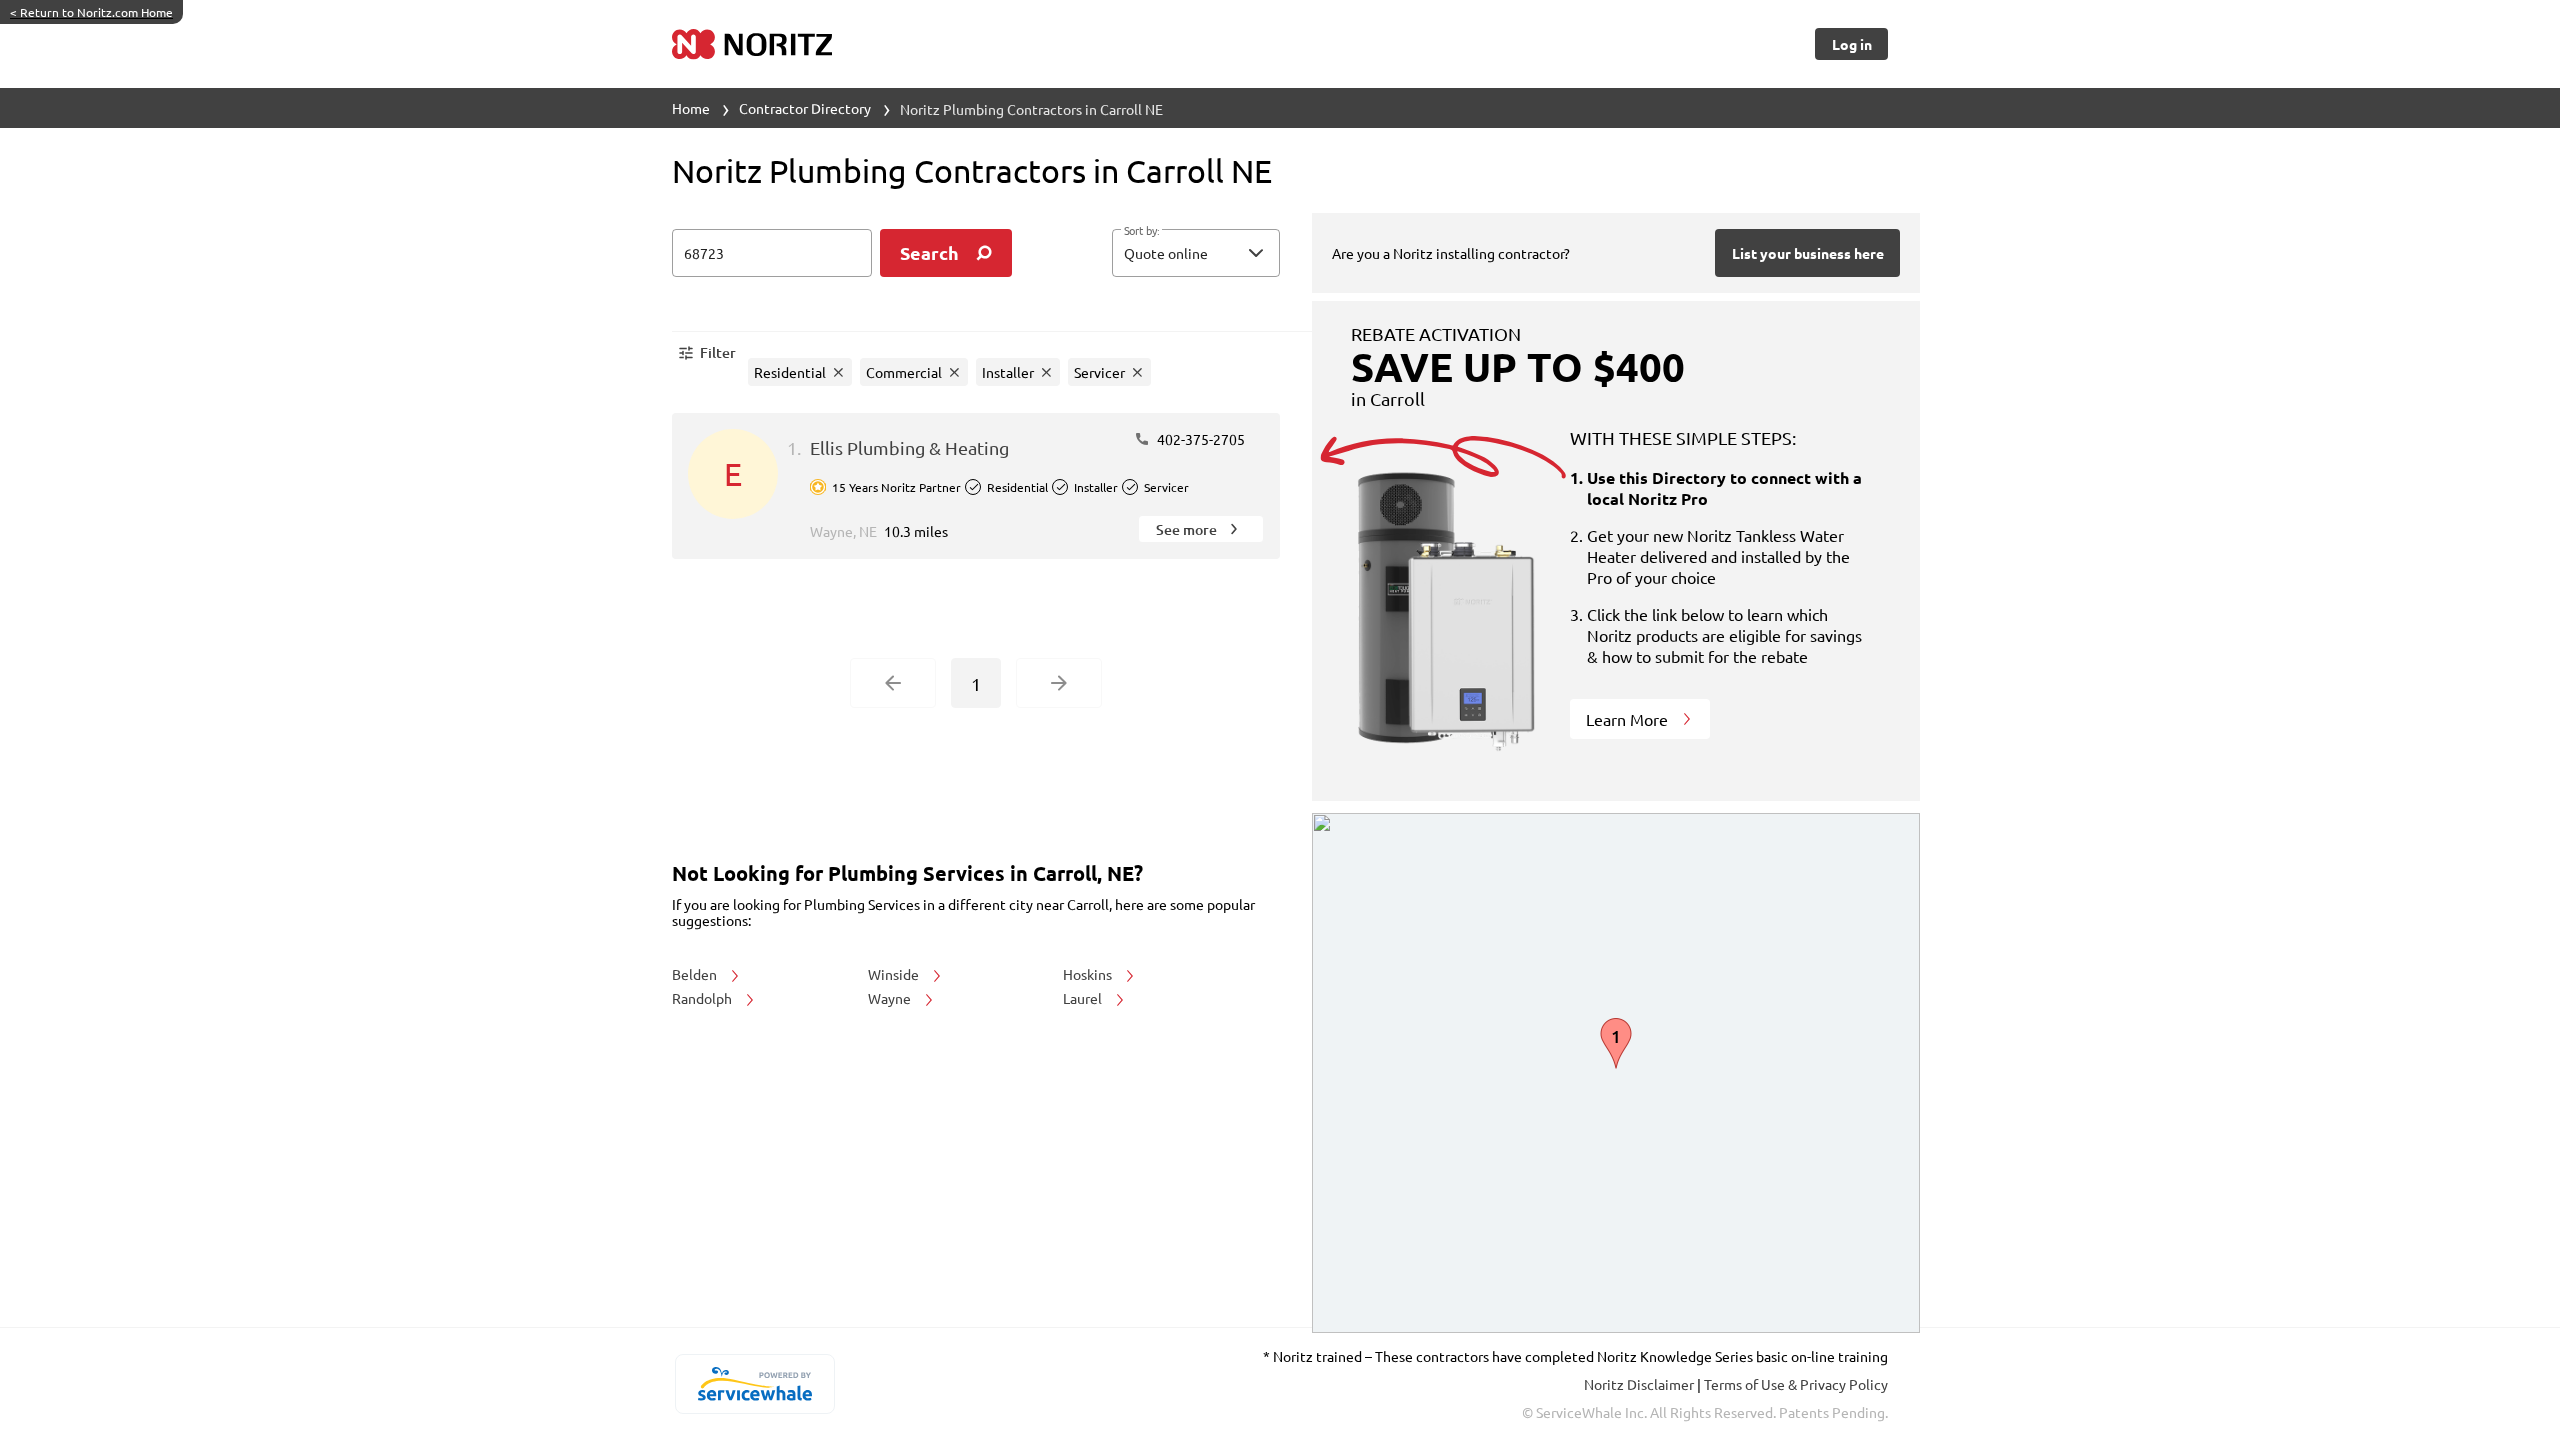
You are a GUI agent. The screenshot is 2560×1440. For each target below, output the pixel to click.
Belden (696, 974)
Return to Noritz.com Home (91, 12)
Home (691, 108)
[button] (1196, 253)
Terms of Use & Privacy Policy (1796, 1384)
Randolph (703, 998)
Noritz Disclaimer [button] (1640, 1384)
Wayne (891, 998)
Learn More (1629, 719)
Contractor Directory (805, 108)
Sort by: (1141, 231)
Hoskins (1089, 974)
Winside (895, 974)
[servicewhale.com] (754, 1384)
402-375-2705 (1199, 439)
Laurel (1084, 998)
